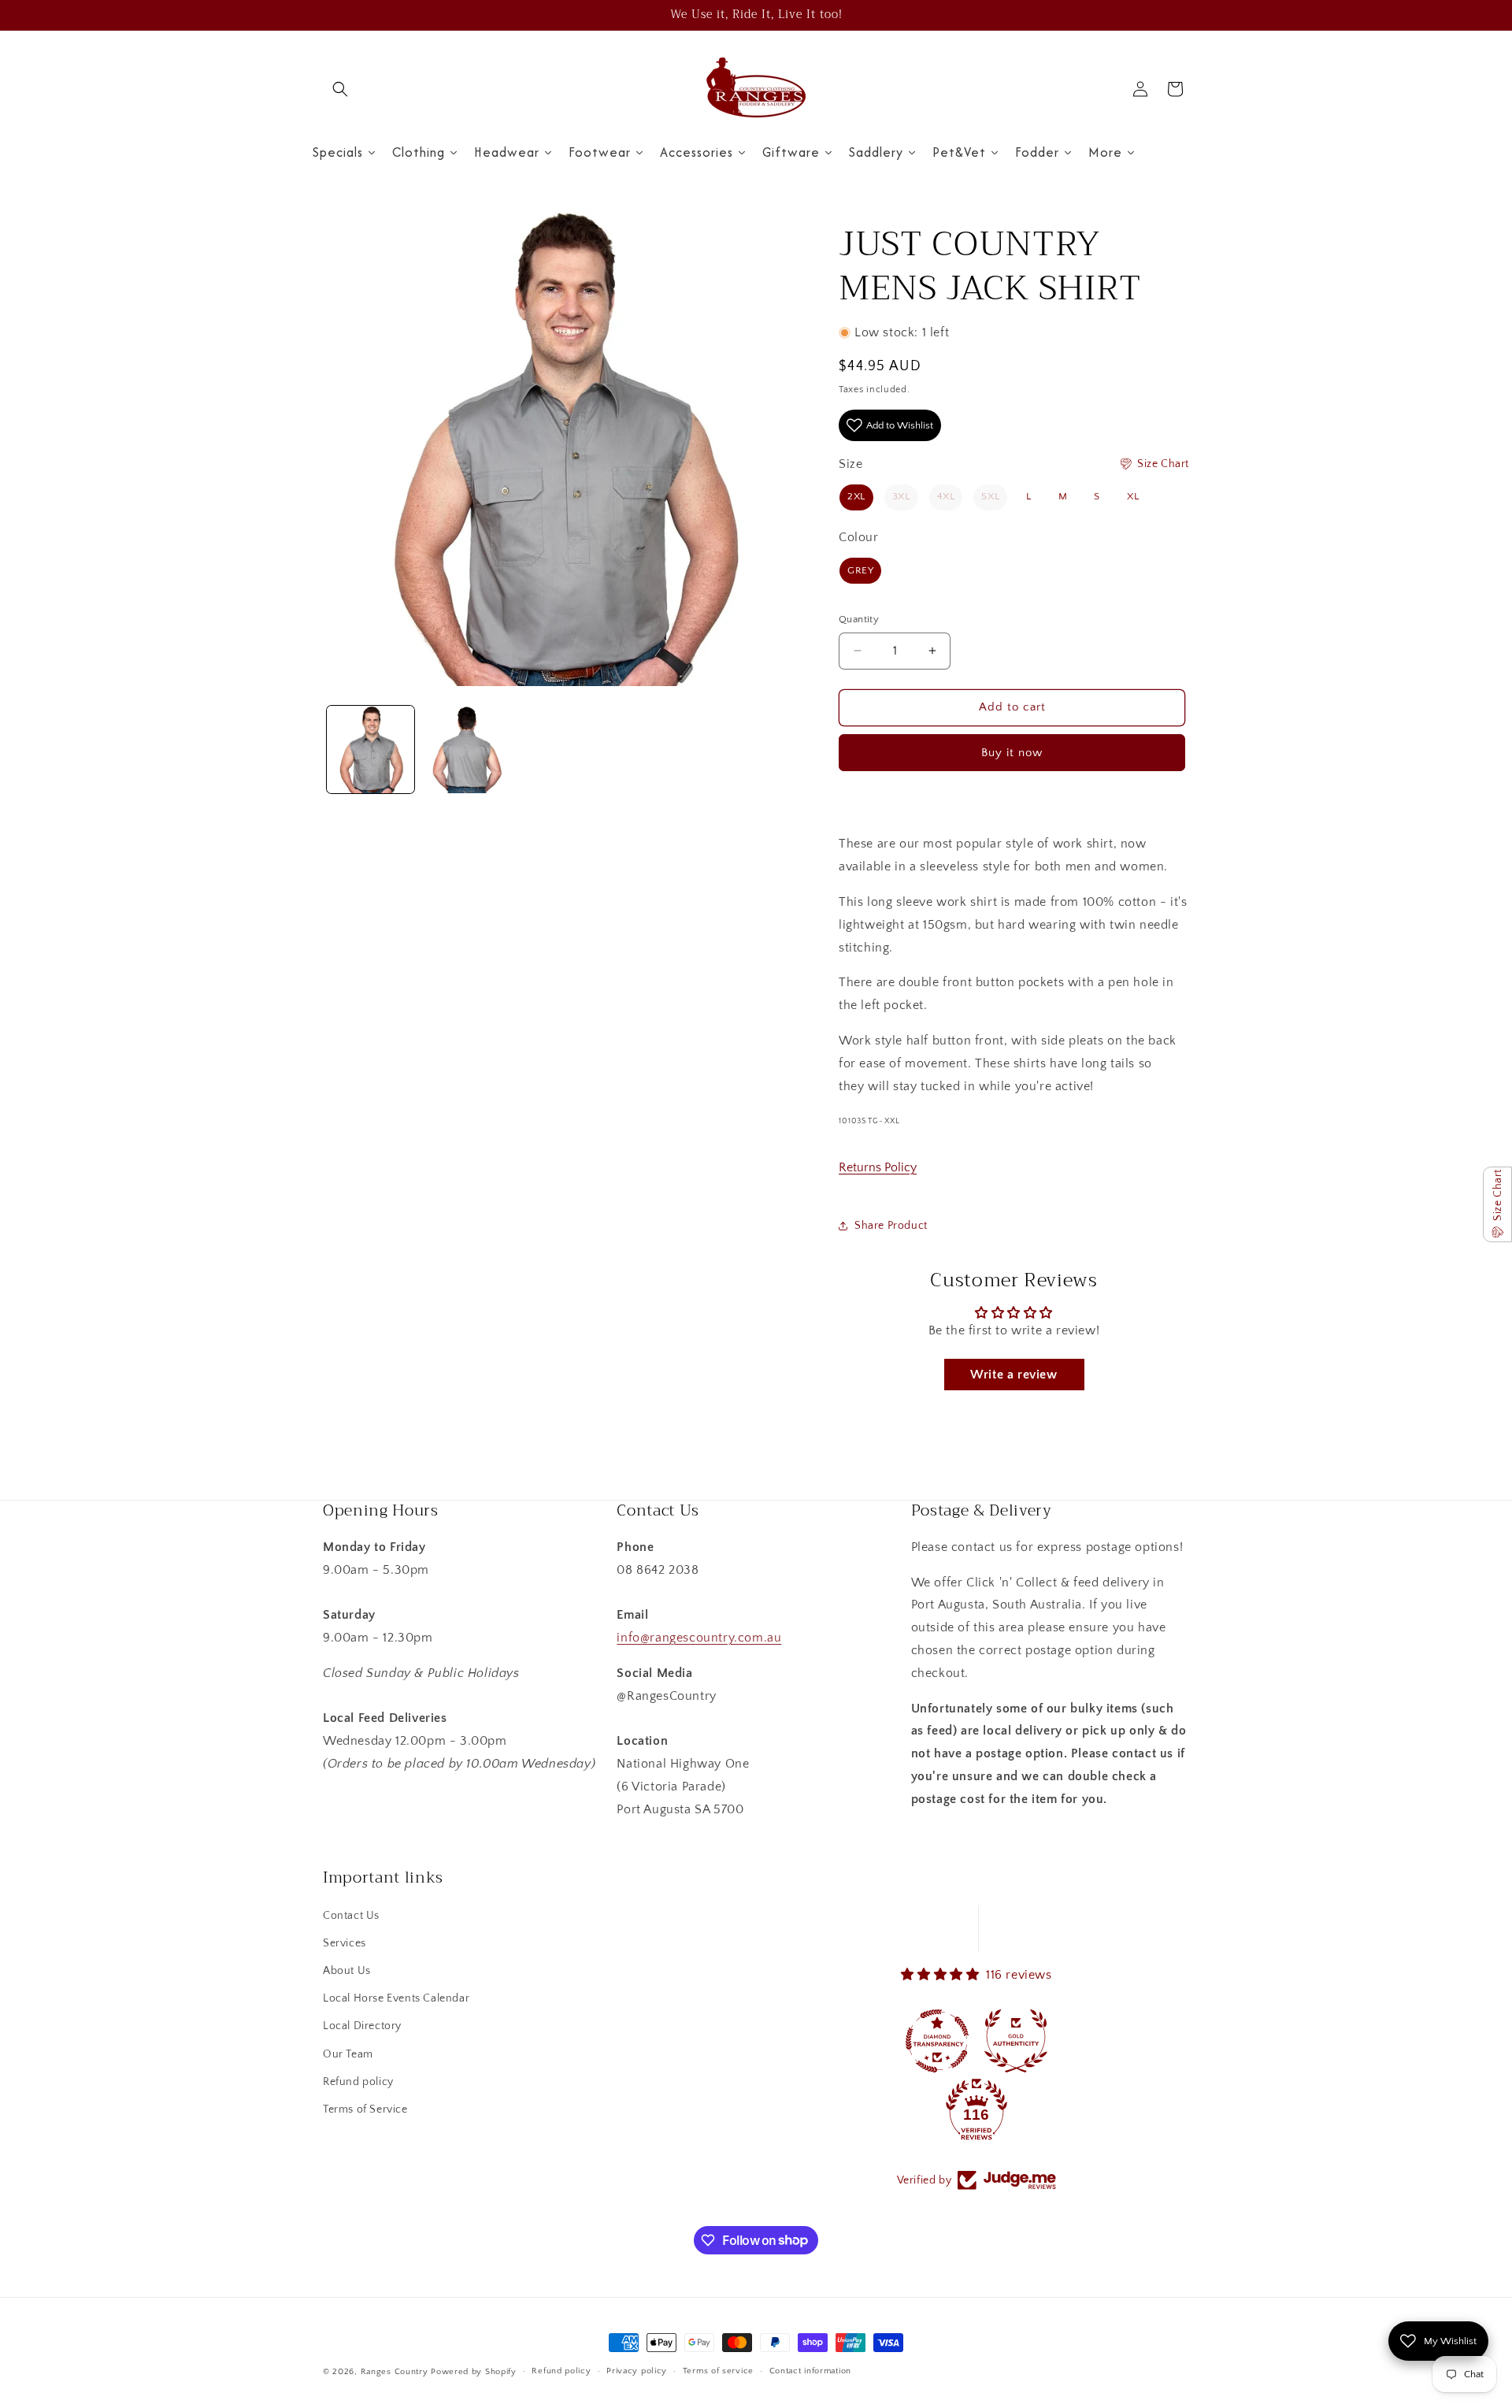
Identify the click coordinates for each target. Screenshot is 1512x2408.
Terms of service (718, 2371)
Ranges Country (395, 2372)
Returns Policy (878, 1167)
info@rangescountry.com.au (699, 1638)
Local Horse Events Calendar (396, 1998)
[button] (340, 89)
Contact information (810, 2371)
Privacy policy (637, 2371)
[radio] (856, 497)
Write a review (1014, 1375)
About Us (347, 1971)
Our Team (348, 2054)
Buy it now (1012, 753)
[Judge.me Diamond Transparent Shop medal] (937, 2041)
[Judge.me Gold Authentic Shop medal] (1016, 2041)
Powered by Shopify (474, 2372)
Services (345, 1943)
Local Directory (362, 2026)
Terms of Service (365, 2109)
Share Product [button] (891, 1226)
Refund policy (358, 2082)
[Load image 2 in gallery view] (466, 749)
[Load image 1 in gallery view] (371, 749)
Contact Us (351, 1916)
